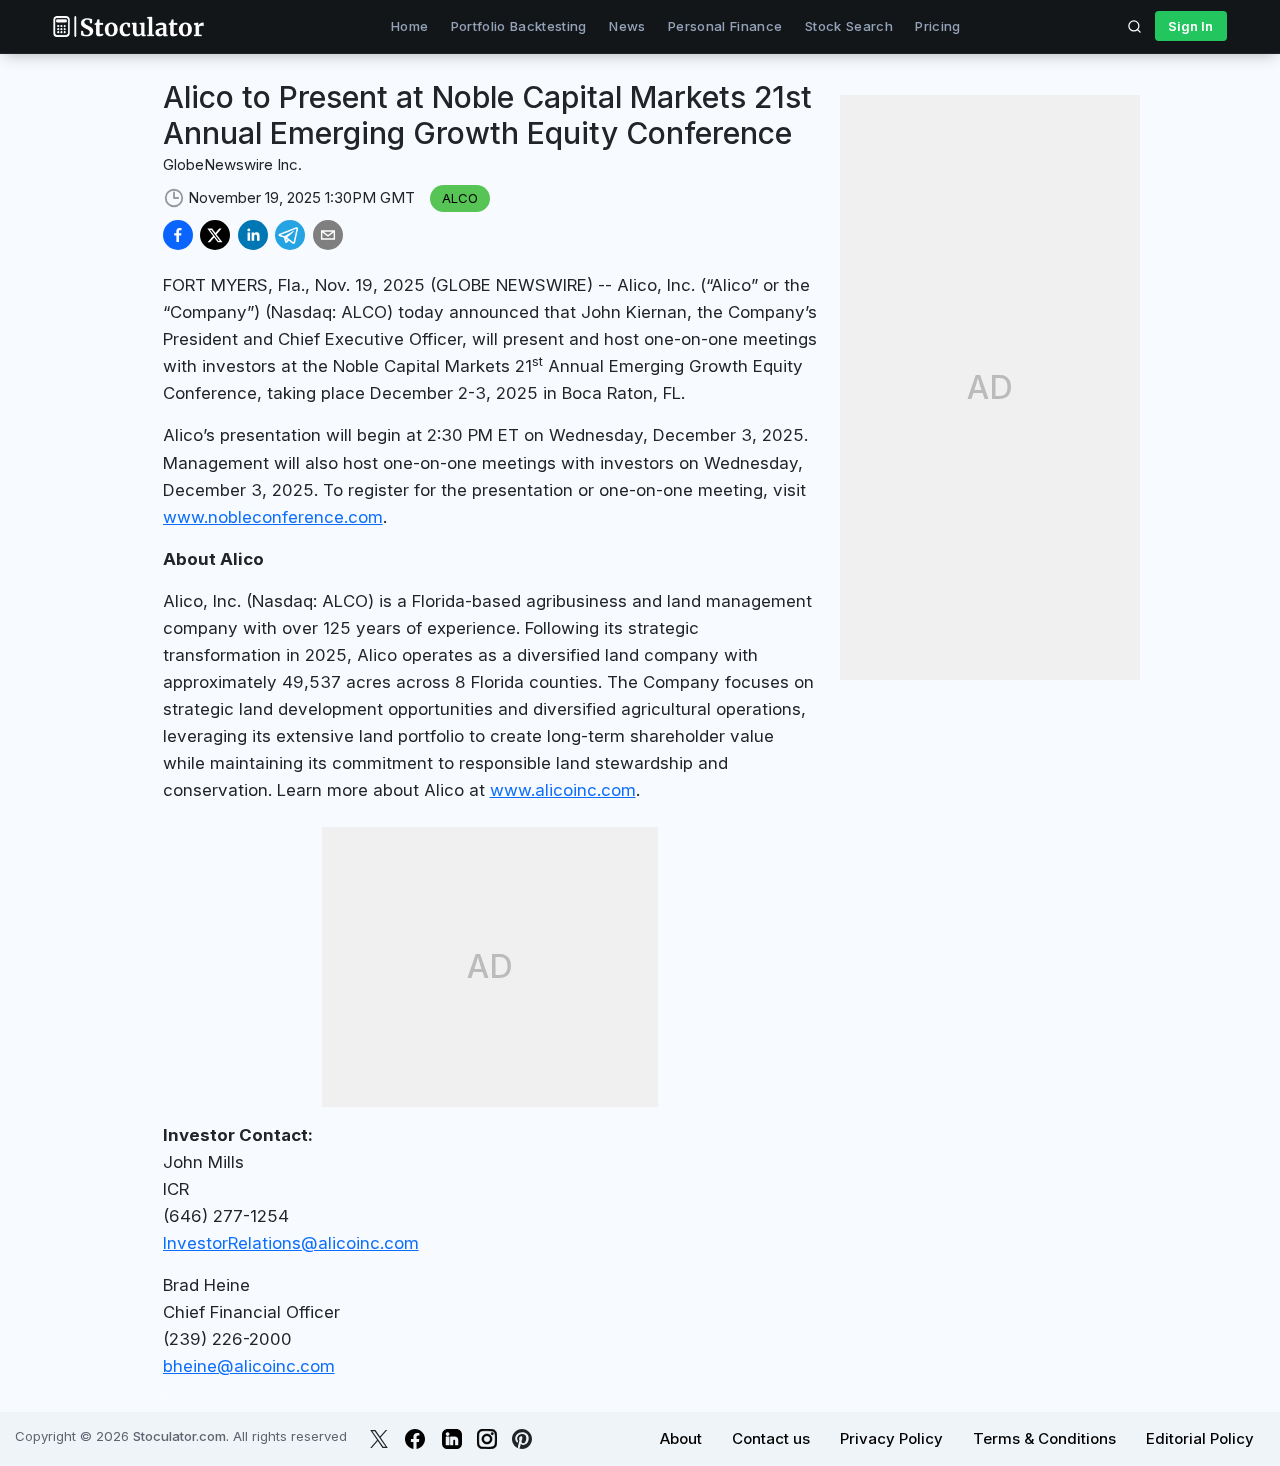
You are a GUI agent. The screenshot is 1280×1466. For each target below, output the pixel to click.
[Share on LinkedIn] (253, 235)
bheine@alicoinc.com (249, 1366)
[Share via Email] (328, 235)
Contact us (771, 1438)
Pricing (937, 26)
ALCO (460, 198)
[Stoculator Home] (128, 26)
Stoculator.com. (181, 1436)
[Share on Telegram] (290, 235)
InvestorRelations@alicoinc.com (291, 1243)
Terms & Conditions (1044, 1438)
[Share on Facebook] (178, 235)
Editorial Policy (1200, 1438)
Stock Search (849, 26)
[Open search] (1135, 26)
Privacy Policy (891, 1438)
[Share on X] (215, 235)
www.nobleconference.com (273, 517)
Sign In (1190, 26)
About (681, 1438)
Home (409, 26)
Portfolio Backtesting (519, 26)
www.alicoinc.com (563, 790)
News (627, 26)
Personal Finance (725, 26)
